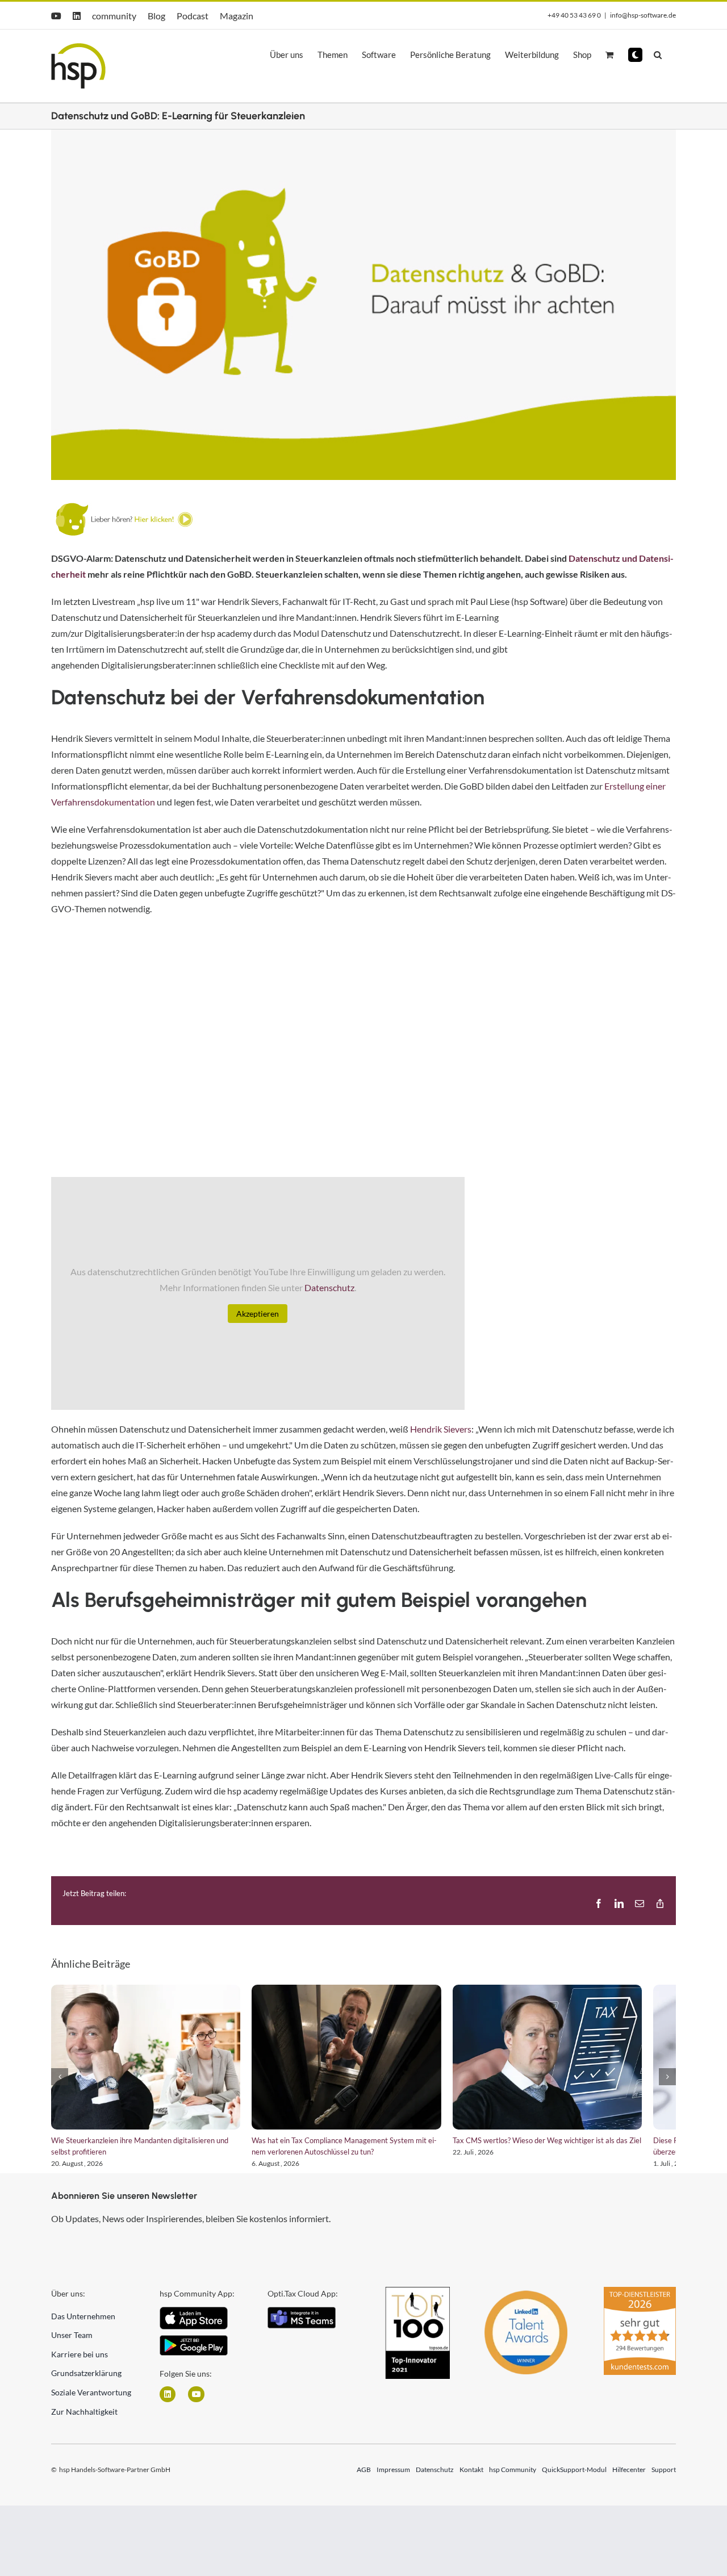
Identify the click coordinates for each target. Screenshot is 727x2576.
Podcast (193, 16)
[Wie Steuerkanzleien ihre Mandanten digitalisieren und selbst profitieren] (576, 2062)
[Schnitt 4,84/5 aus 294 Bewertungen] (640, 2301)
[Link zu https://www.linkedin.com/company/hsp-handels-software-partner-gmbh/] (168, 2403)
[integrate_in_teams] (302, 2320)
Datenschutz (329, 1287)
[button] (635, 55)
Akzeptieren (258, 1314)
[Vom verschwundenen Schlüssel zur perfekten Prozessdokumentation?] (363, 2062)
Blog (156, 16)
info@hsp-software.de (643, 15)
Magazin (237, 16)
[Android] (194, 2348)
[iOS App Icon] (194, 2320)
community (114, 16)
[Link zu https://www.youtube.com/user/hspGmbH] (196, 2403)
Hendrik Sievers (441, 1429)
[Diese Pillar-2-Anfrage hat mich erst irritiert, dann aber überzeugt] (151, 2062)
